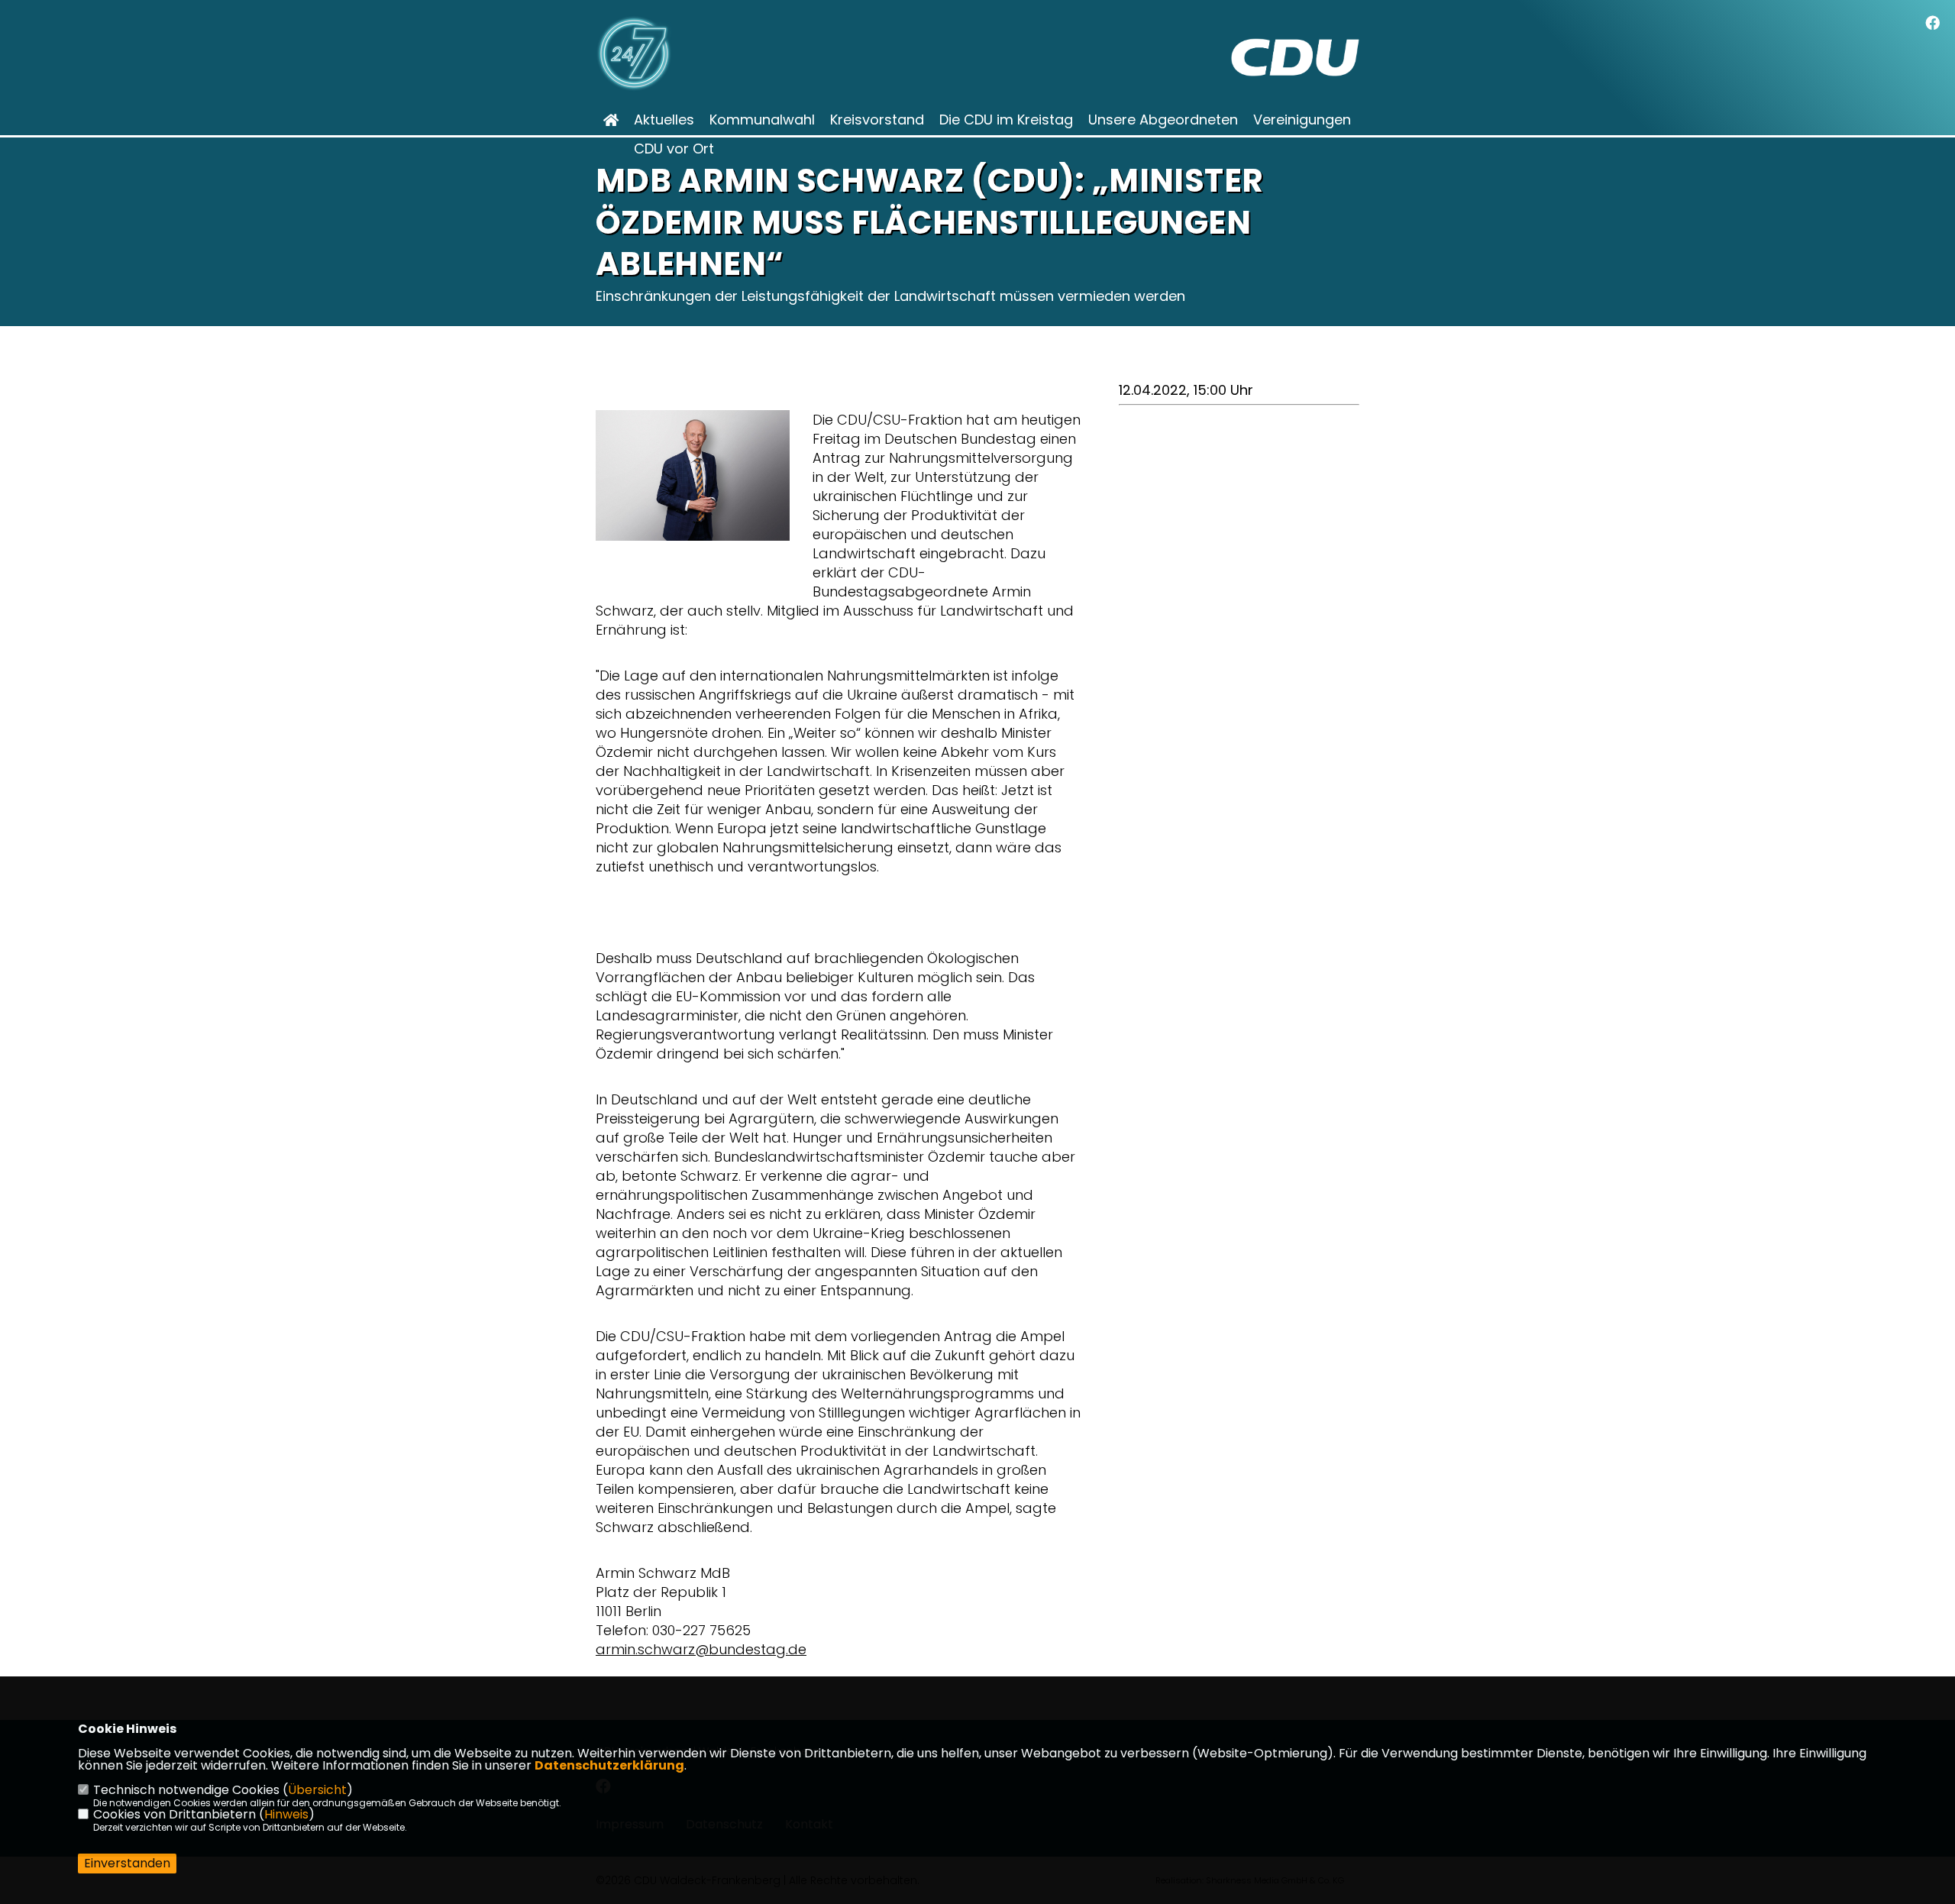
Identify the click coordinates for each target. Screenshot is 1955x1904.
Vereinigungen (1302, 120)
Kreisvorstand (877, 120)
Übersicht (317, 1790)
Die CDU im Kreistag (1006, 120)
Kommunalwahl (762, 120)
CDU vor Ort (674, 149)
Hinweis (286, 1814)
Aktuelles (664, 120)
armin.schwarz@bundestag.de (701, 1649)
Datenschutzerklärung (609, 1765)
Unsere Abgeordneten (1163, 120)
